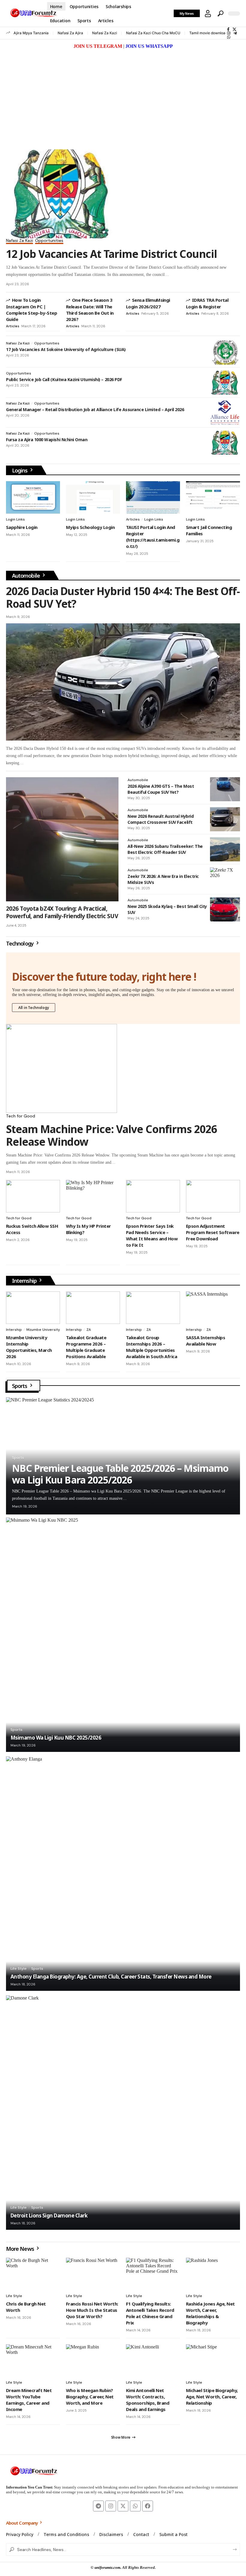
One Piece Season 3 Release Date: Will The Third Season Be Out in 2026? (90, 310)
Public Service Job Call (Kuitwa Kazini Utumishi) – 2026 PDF (64, 379)
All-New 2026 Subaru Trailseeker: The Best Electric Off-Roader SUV (165, 849)
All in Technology (34, 1008)
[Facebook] (228, 29)
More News (21, 2249)
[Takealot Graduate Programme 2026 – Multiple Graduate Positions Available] (93, 1308)
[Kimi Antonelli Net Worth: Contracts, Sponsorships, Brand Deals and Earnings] (153, 2361)
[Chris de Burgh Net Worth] (33, 2274)
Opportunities (49, 241)
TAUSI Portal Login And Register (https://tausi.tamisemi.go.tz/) (153, 537)
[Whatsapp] (135, 2506)
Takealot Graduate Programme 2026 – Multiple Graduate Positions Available (86, 1347)
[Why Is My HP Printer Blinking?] (93, 1196)
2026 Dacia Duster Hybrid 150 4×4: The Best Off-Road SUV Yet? (123, 597)
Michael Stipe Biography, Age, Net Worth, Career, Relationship (212, 2397)
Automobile (27, 576)
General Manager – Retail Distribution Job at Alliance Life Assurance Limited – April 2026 (95, 409)
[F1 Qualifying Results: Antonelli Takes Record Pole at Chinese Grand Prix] (153, 2274)
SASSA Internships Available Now (205, 1341)
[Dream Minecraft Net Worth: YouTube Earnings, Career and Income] (33, 2361)
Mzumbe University (43, 1330)
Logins (20, 470)
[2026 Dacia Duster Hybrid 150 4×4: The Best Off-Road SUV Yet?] (123, 682)
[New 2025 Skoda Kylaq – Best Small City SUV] (225, 909)
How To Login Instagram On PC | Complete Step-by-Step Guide (31, 310)
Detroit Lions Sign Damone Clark (49, 2215)
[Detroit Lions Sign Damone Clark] (123, 2113)
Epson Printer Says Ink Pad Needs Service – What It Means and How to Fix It (152, 1235)
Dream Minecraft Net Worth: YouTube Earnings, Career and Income (29, 2400)
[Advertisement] (123, 95)
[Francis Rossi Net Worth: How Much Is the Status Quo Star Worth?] (93, 2274)
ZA (89, 1330)
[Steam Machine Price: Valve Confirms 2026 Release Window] (61, 1068)
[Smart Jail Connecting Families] (213, 497)
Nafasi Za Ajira (70, 33)
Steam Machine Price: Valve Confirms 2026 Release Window (111, 1135)
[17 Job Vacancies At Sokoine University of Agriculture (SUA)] (225, 353)
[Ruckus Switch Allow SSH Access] (33, 1196)
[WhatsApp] (229, 37)
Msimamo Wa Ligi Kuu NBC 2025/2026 (56, 1738)
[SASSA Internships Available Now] (213, 1308)
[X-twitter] (123, 2506)
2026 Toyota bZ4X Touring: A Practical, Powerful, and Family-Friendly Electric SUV (62, 912)
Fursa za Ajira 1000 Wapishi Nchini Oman (47, 440)
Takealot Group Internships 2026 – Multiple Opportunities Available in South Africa (151, 1347)
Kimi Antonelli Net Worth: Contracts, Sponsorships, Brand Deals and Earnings (148, 2400)
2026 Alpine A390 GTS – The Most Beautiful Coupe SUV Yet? (161, 789)
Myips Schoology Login (90, 527)
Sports (20, 1386)
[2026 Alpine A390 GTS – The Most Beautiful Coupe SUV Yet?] (225, 789)
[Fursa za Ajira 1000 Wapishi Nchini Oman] (225, 443)
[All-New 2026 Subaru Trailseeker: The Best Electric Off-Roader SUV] (225, 849)
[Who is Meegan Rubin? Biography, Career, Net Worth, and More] (93, 2361)
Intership (14, 1330)
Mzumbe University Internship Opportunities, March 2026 (29, 1347)
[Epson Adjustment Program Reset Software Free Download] (213, 1196)
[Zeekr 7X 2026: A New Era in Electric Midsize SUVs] (225, 879)
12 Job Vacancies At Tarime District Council (111, 254)
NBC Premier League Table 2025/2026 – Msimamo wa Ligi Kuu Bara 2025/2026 (120, 1474)
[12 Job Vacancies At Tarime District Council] (61, 194)
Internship (25, 1281)
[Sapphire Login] (33, 497)
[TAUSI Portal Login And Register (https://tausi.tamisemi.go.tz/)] (153, 497)
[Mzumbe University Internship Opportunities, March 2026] (33, 1308)
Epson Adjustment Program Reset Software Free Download (213, 1232)
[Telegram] (235, 33)
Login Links (15, 519)
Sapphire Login (22, 527)
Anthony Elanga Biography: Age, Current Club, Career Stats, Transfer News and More (111, 1977)
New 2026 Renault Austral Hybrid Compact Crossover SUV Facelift (160, 819)
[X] (234, 29)
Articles (13, 326)
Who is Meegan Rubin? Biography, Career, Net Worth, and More (90, 2397)
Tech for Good (21, 1116)
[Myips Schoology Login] (93, 497)
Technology (20, 943)
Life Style (19, 1969)
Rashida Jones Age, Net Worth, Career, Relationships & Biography (210, 2313)
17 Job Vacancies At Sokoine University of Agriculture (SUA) (66, 349)
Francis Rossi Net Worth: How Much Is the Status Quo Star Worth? (92, 2310)
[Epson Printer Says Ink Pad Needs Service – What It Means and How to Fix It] (153, 1196)
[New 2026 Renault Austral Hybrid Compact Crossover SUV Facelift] (225, 819)
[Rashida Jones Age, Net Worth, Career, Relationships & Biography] (213, 2274)
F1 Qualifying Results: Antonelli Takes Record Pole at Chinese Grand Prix (150, 2313)
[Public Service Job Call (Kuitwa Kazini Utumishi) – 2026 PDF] (225, 383)
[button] (208, 14)
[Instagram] (229, 33)
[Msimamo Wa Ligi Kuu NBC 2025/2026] (123, 1635)
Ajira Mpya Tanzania (31, 33)
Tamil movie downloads (209, 33)
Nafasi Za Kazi (105, 33)
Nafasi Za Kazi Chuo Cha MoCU (153, 33)
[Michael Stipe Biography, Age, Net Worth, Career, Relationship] (213, 2361)
